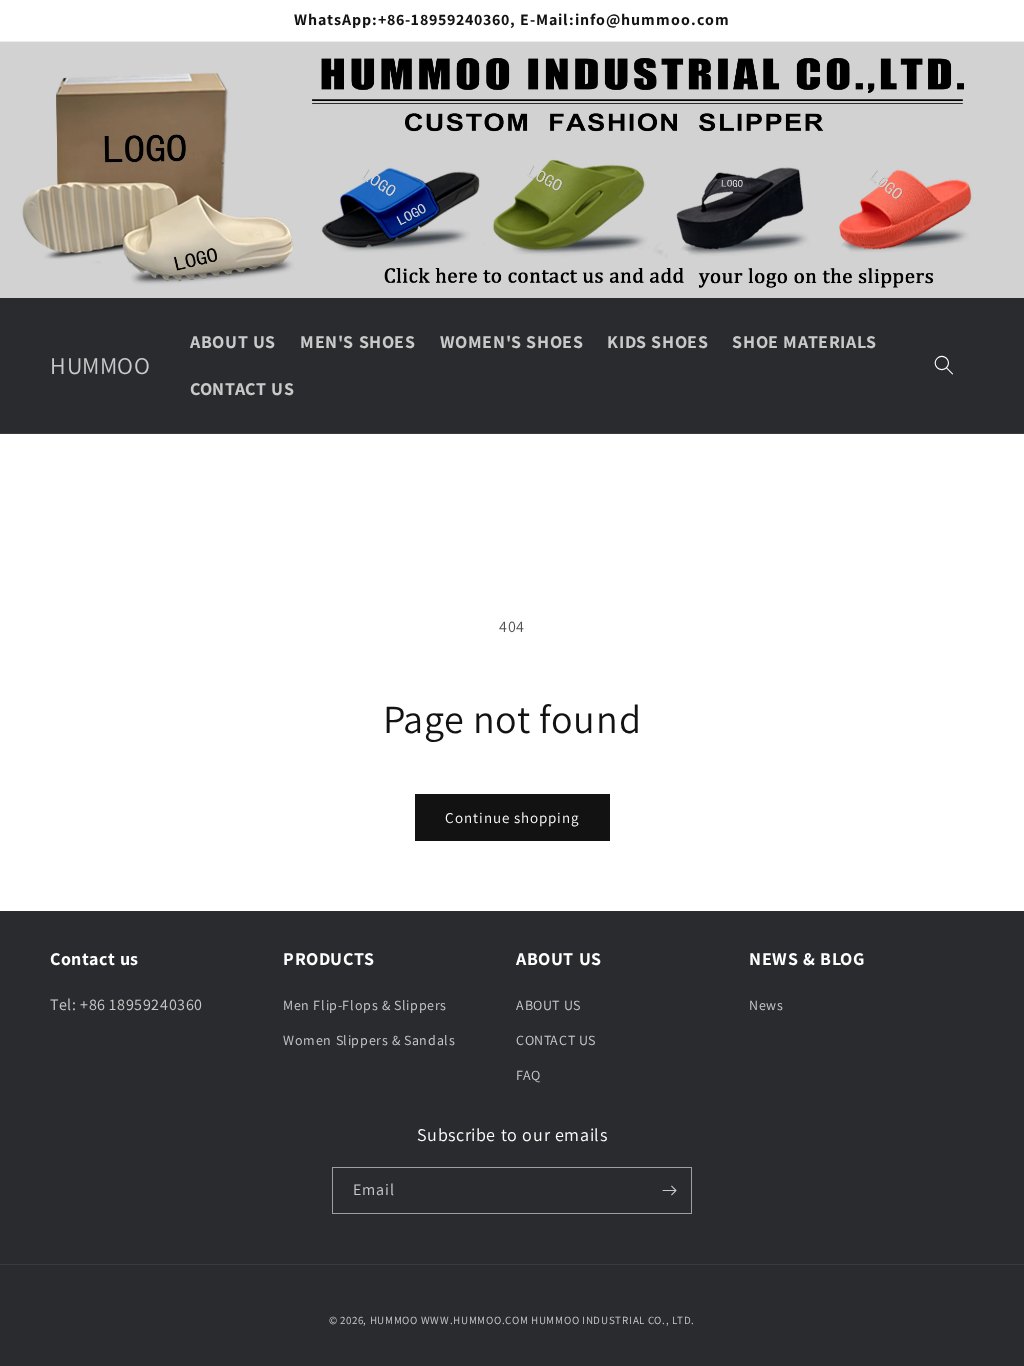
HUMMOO (394, 1320)
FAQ (528, 1075)
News (766, 1005)
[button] (944, 365)
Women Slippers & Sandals (369, 1040)
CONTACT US (556, 1040)
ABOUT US (548, 1005)
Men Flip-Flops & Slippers (365, 1005)
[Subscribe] (669, 1190)
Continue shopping (512, 817)
